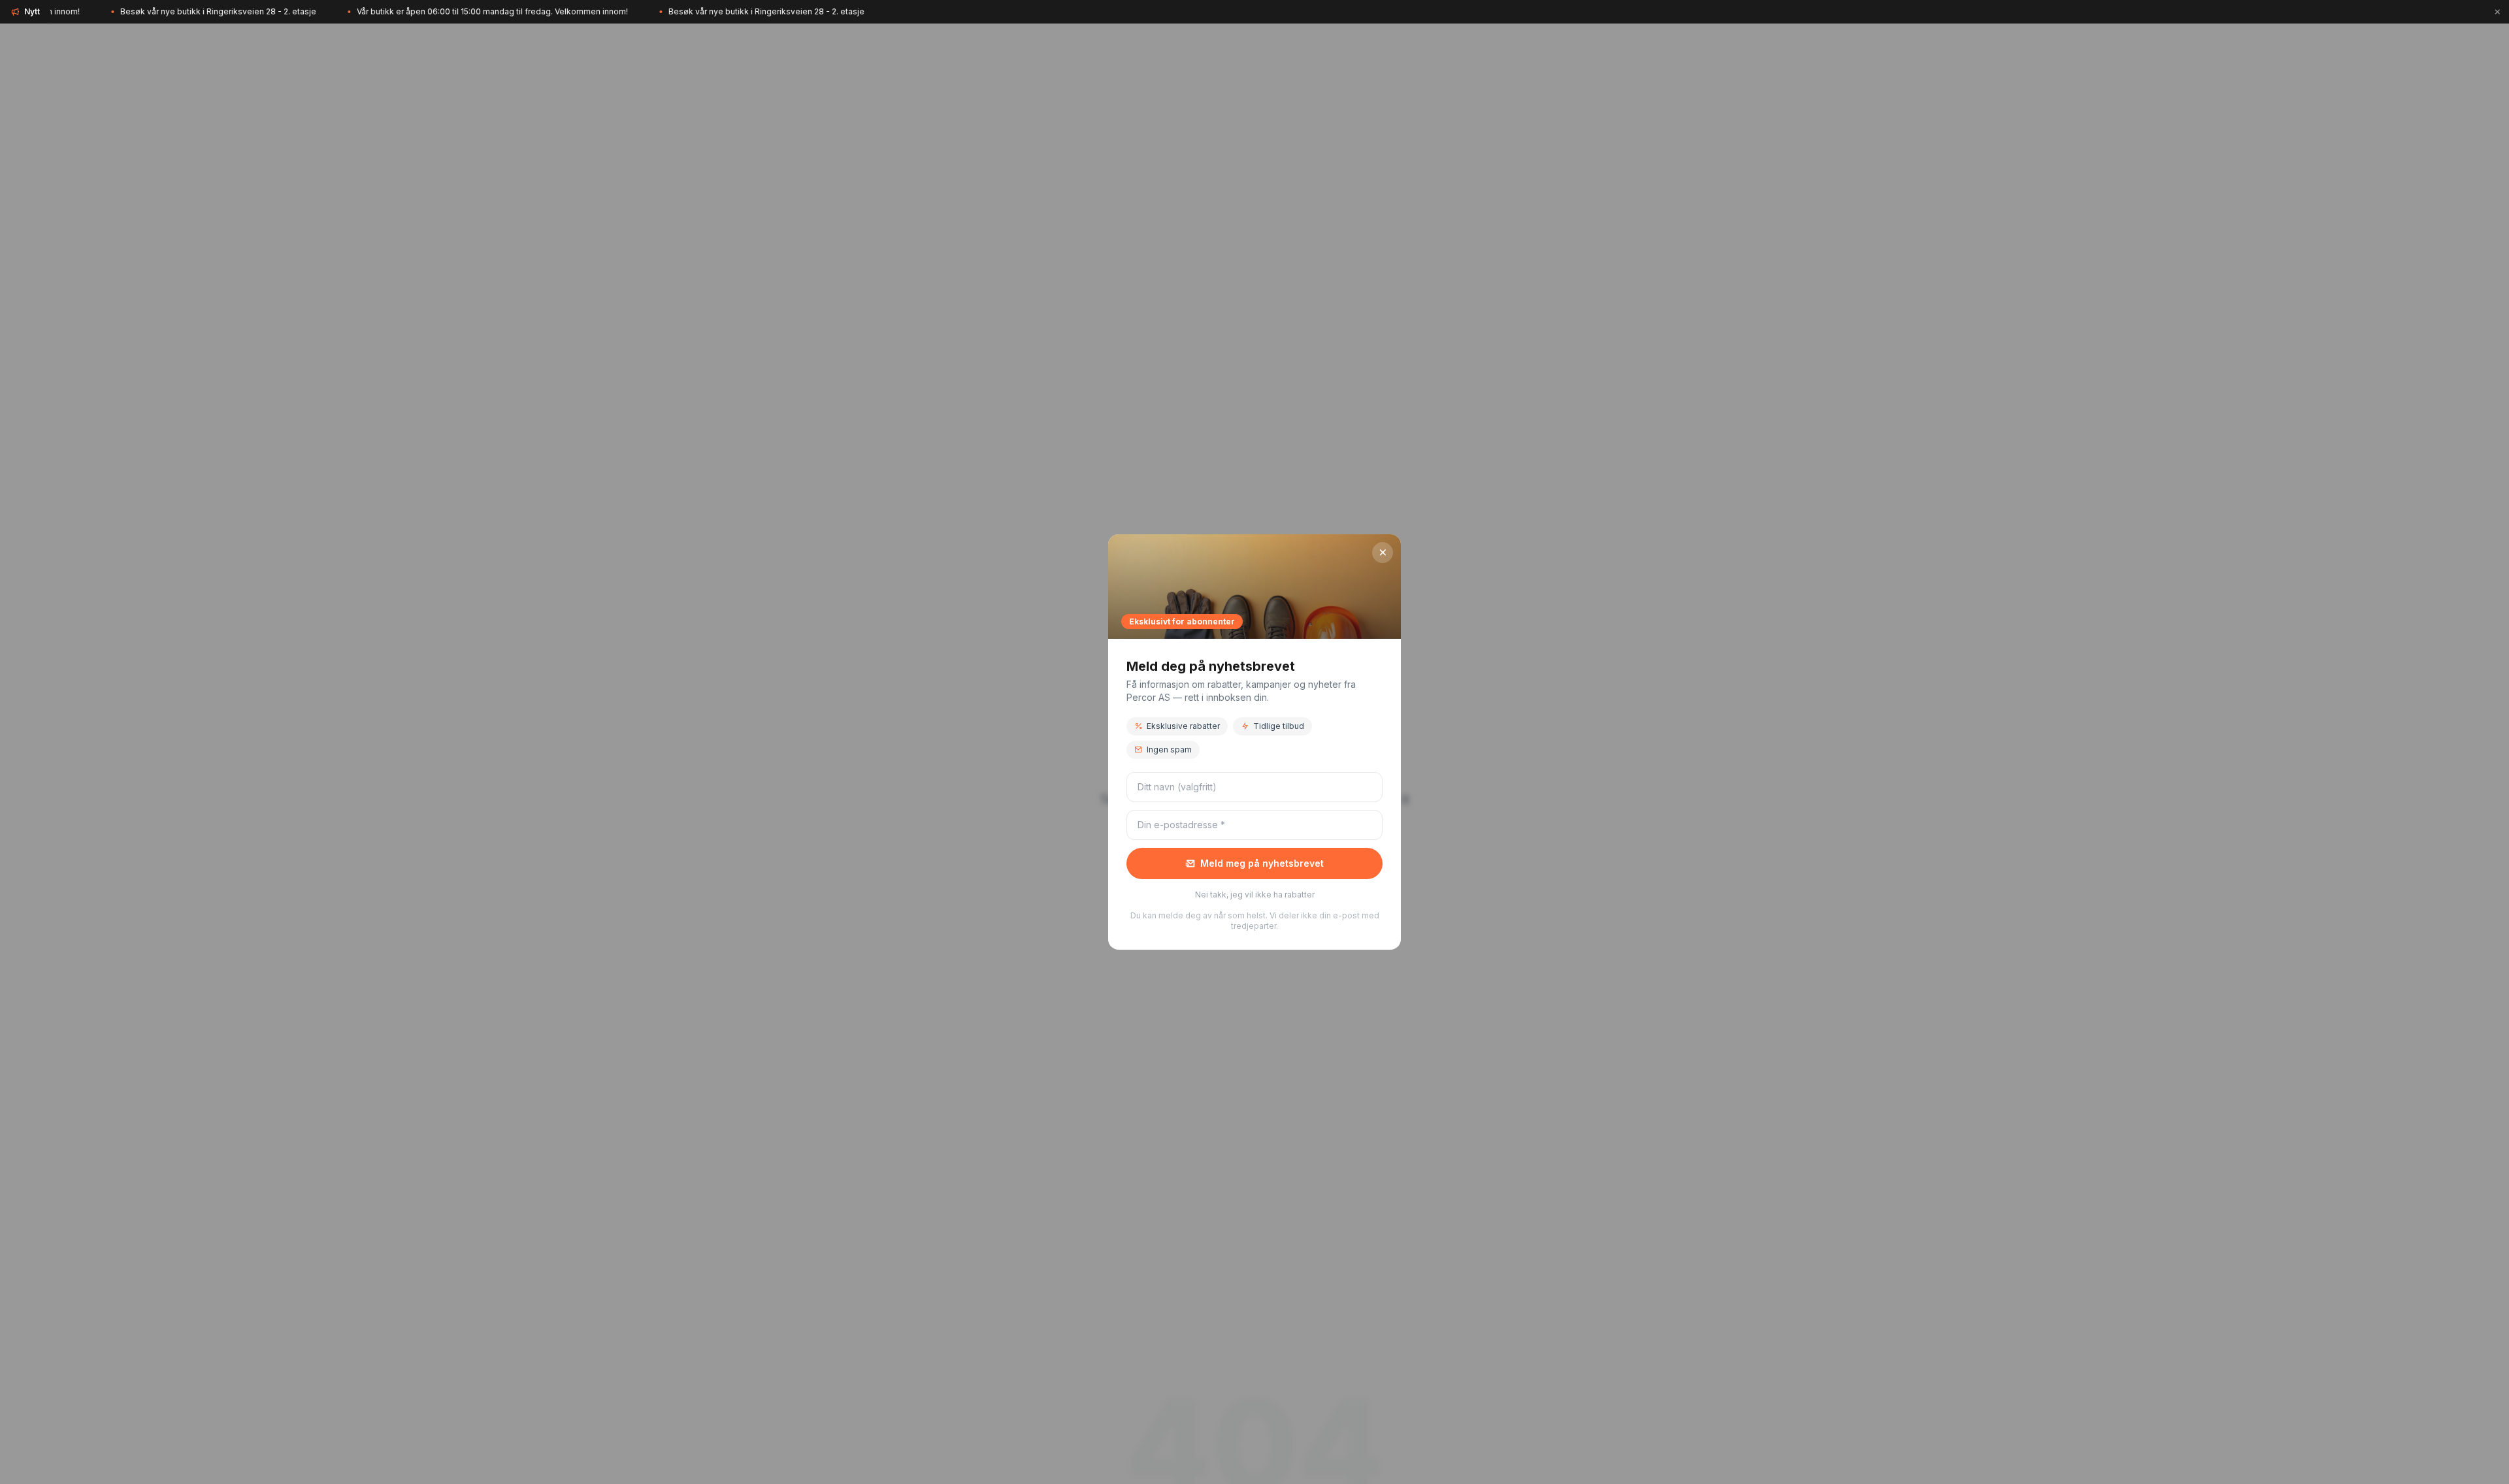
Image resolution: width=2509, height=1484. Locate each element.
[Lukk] (2497, 12)
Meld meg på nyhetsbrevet (1262, 863)
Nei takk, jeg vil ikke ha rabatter (1255, 895)
